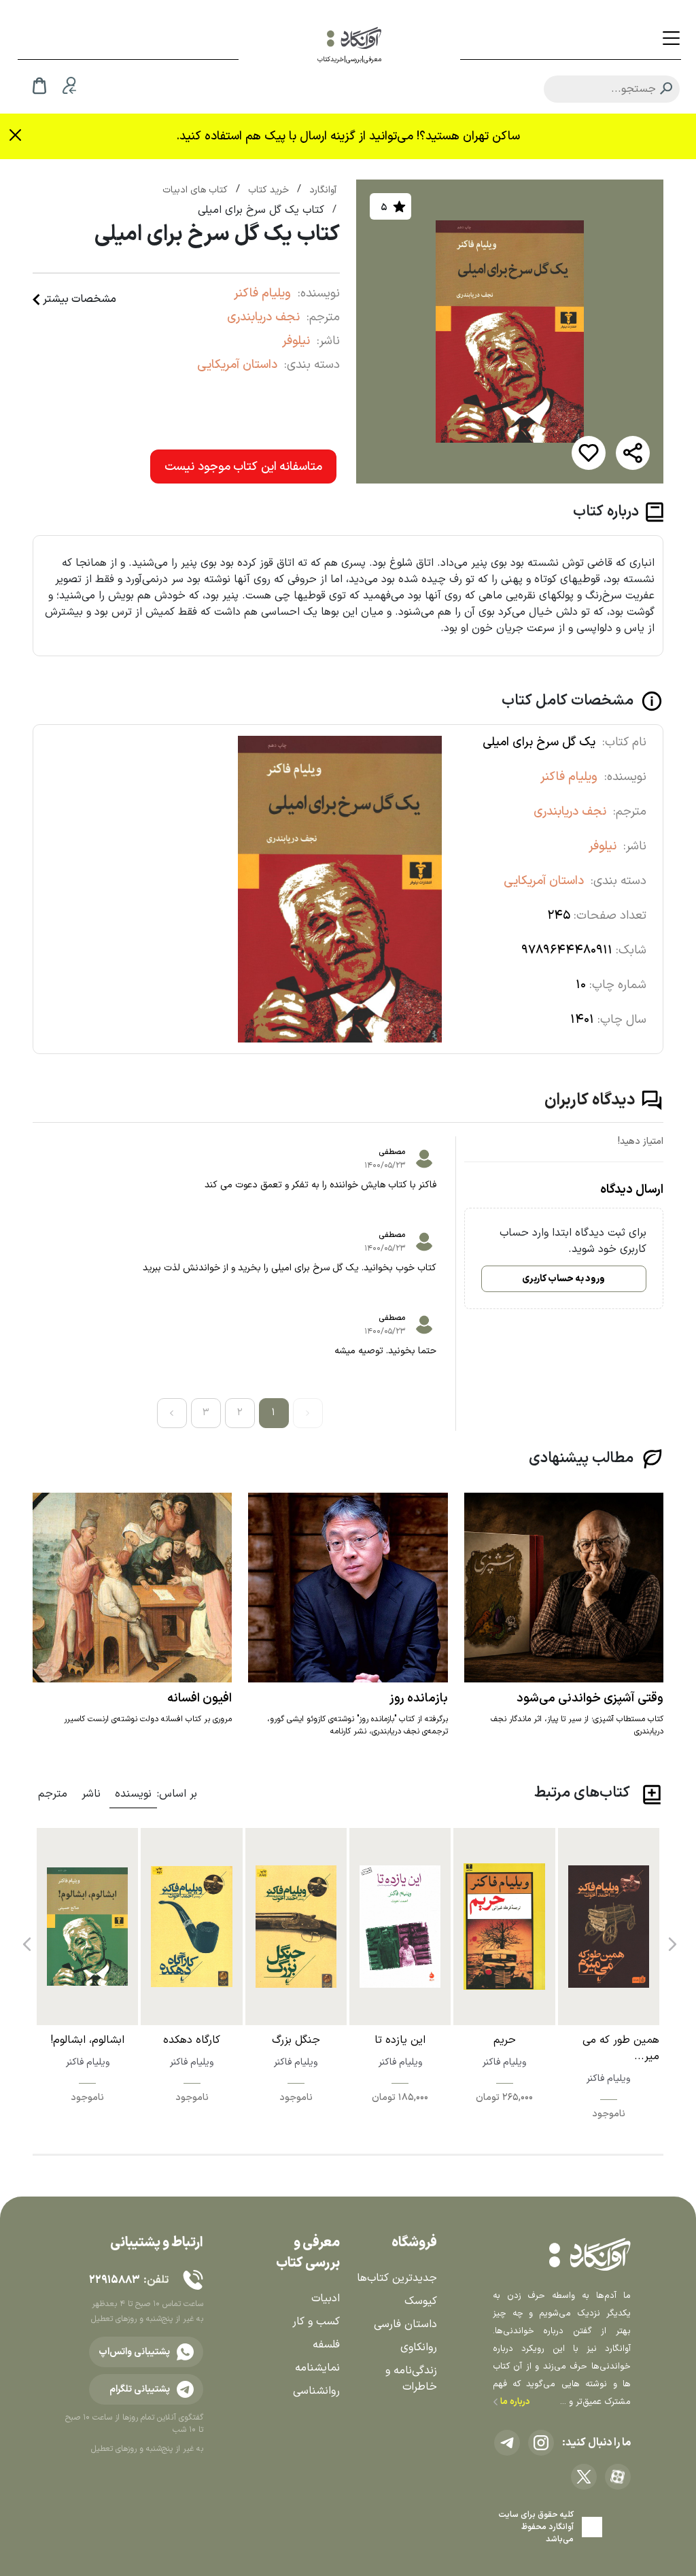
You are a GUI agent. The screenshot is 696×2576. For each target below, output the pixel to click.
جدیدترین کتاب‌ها (397, 2278)
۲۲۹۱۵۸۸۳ (114, 2280)
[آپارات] (618, 2477)
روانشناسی (316, 2391)
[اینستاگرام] (541, 2443)
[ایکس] (584, 2477)
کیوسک (421, 2301)
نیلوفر (296, 341)
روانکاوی (419, 2348)
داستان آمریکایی (237, 365)
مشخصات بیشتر (80, 299)
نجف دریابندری (263, 317)
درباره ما (514, 2402)
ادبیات (326, 2299)
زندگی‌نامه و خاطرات (411, 2379)
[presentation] (671, 1939)
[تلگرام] (507, 2443)
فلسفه (326, 2345)
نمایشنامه (317, 2368)
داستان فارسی (405, 2324)
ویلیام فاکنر (262, 293)
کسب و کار (316, 2322)
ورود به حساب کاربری (563, 1279)
